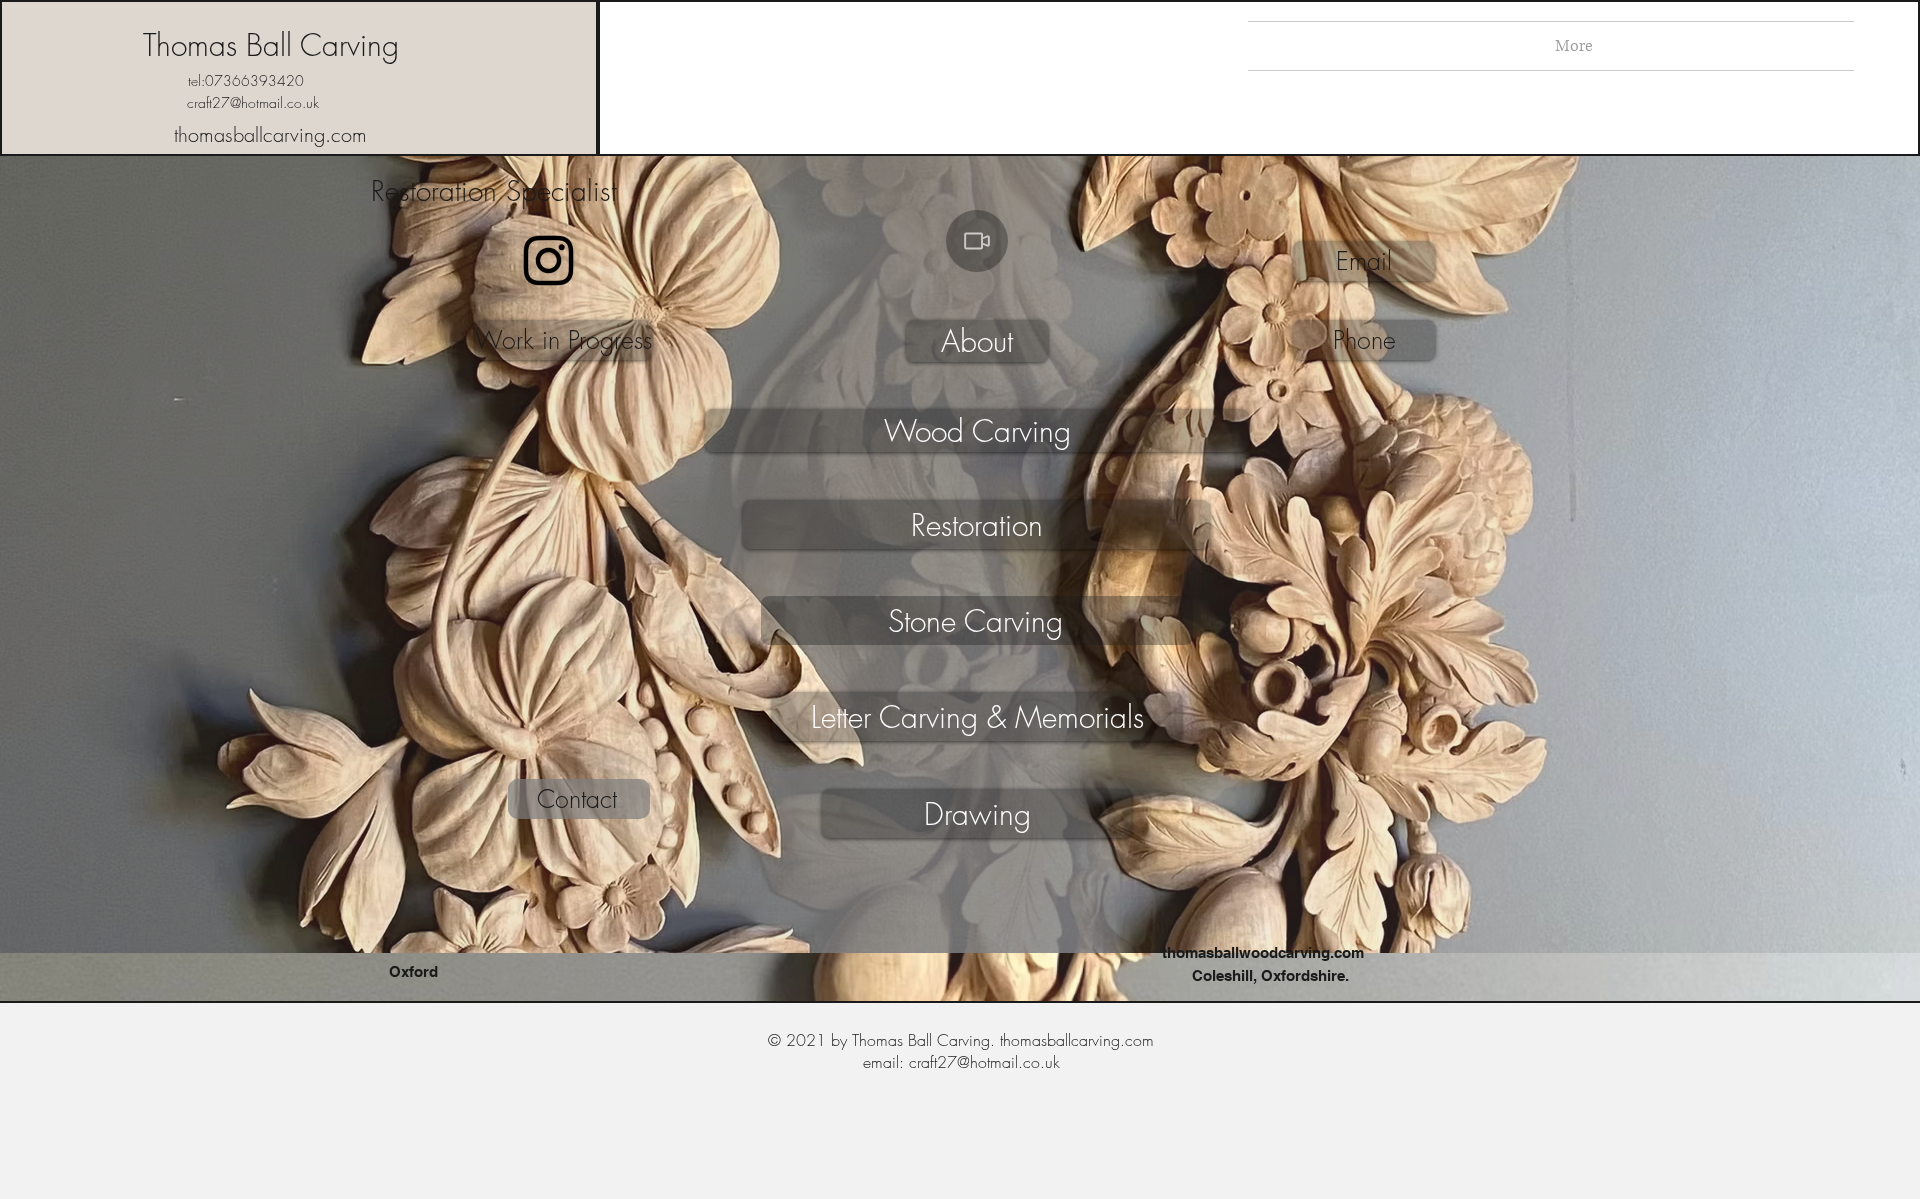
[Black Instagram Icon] (548, 260)
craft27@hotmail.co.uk (253, 102)
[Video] (977, 241)
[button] (1364, 261)
